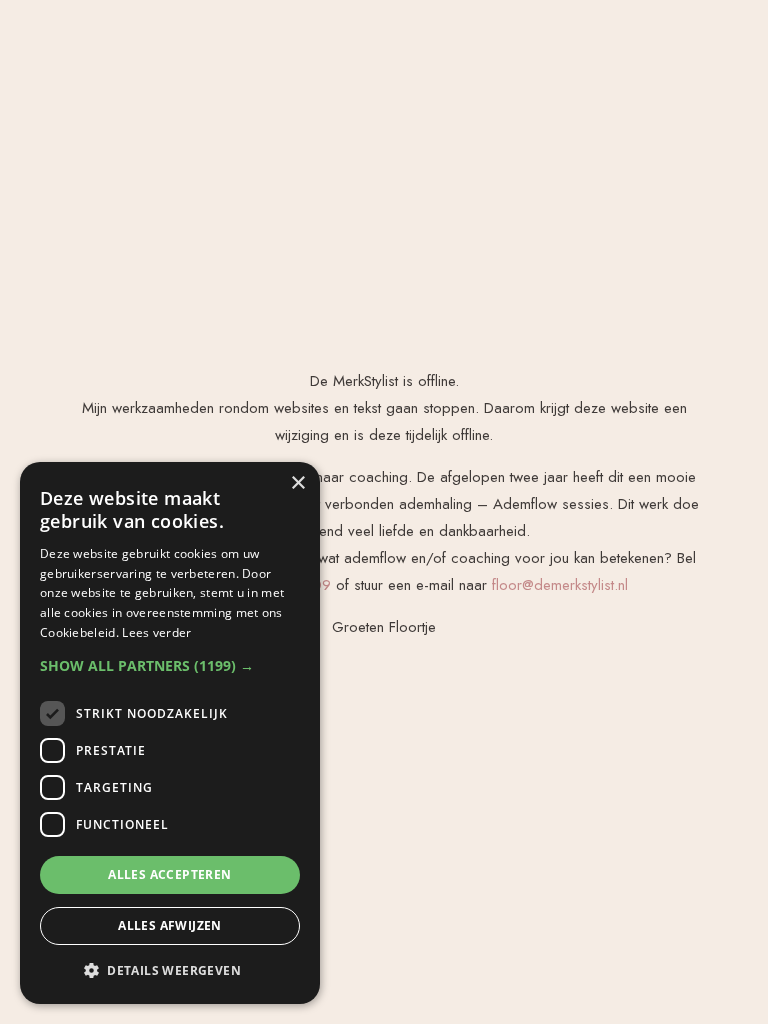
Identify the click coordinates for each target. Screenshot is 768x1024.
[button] (170, 665)
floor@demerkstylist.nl (560, 585)
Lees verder (156, 632)
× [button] (297, 483)
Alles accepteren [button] (169, 874)
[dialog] (170, 733)
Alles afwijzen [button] (170, 925)
